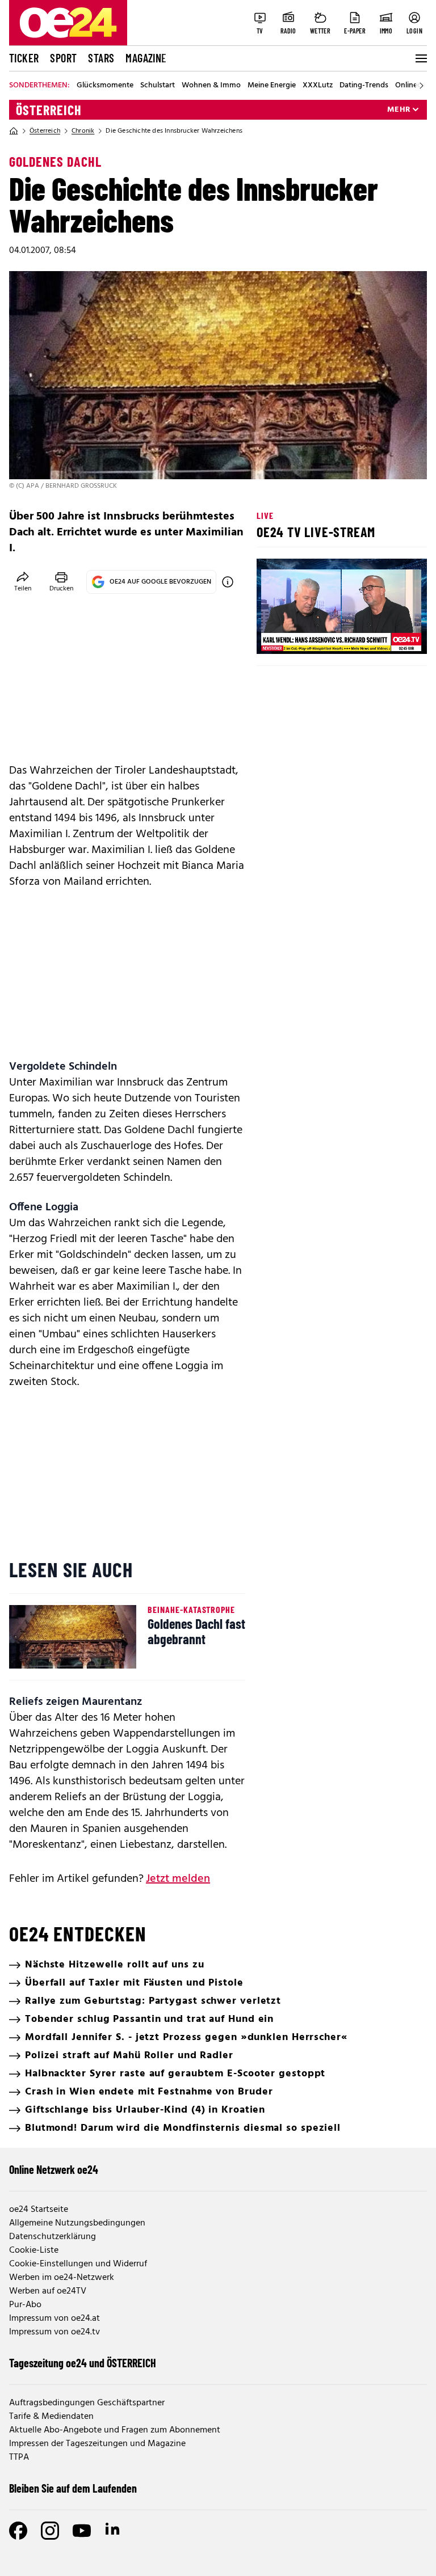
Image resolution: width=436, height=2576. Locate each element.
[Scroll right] (421, 86)
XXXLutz (318, 86)
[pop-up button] (391, 636)
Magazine (146, 58)
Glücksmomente (105, 86)
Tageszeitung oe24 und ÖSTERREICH (83, 2363)
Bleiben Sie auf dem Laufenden (73, 2488)
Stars (101, 58)
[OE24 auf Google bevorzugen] (228, 582)
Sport (63, 58)
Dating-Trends (364, 86)
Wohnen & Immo (211, 86)
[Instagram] (50, 2531)
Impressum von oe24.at (54, 2319)
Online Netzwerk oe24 (54, 2169)
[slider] (313, 636)
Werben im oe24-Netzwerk (62, 2278)
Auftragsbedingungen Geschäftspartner (87, 2403)
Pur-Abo (25, 2305)
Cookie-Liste (34, 2250)
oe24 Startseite (39, 2210)
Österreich (49, 110)
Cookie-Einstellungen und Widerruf (78, 2264)
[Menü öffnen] (420, 58)
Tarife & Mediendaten (51, 2417)
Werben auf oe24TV (48, 2291)
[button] (275, 636)
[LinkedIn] (114, 2531)
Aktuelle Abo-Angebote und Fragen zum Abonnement (115, 2430)
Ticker (24, 58)
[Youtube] (82, 2531)
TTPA (19, 2457)
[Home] (14, 131)
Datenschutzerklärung (53, 2237)
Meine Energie (272, 86)
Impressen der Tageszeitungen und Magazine (97, 2444)
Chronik (83, 131)
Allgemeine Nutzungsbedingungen (77, 2223)
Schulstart (158, 86)
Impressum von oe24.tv (54, 2332)
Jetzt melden (178, 1879)
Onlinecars (413, 86)
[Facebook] (18, 2531)
